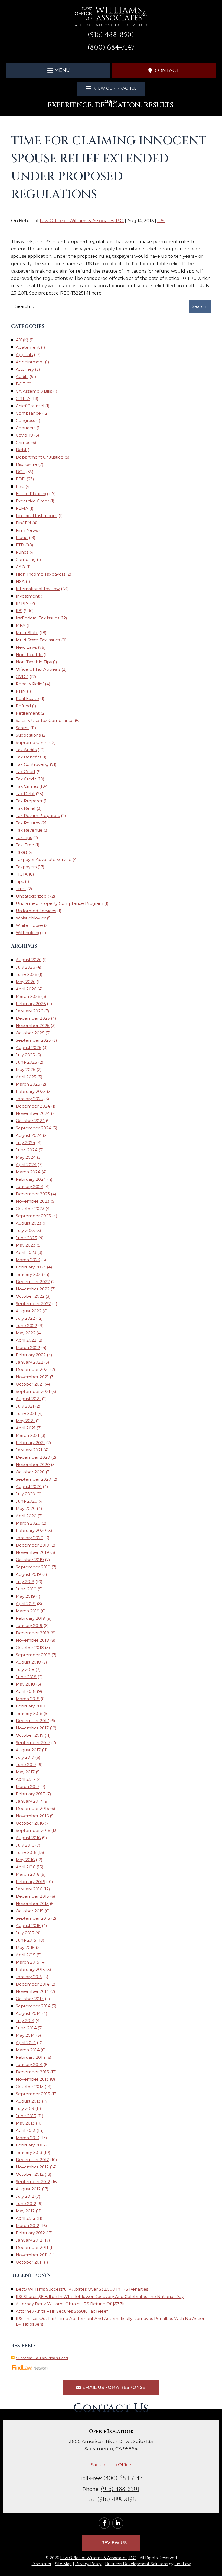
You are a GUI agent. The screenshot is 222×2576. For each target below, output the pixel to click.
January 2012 (29, 2240)
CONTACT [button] (167, 70)
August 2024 (29, 1135)
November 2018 (32, 1640)
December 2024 (33, 1106)
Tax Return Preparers (38, 816)
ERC (20, 486)
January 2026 (29, 1011)
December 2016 (32, 1808)
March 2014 (28, 2050)
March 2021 (27, 1435)
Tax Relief (26, 808)
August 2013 (28, 2101)
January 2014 (29, 2065)
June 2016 (26, 1852)
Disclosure (26, 464)
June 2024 (27, 1150)
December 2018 (32, 1633)
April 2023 (26, 1252)
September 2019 (33, 1567)
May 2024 (26, 1157)
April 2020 (26, 1516)
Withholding (28, 933)
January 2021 (29, 1450)
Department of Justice (40, 457)
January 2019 (29, 1626)
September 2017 (33, 1743)
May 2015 (25, 1947)
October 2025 (30, 1033)
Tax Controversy (32, 764)
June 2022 (26, 1326)
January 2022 (29, 1362)
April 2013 (26, 2130)
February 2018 (30, 1706)
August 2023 (29, 1223)
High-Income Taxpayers (40, 574)
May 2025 (26, 1069)
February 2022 (31, 1355)
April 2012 (26, 2218)
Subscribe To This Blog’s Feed (42, 2358)
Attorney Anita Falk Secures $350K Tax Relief (62, 2311)
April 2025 (26, 1077)
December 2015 (32, 1896)
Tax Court (26, 772)
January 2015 (29, 1977)
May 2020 (26, 1508)
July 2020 (25, 1494)
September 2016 (33, 1830)
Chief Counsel (30, 406)
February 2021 (30, 1443)
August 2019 (28, 1574)
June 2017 (26, 1765)
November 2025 (33, 1026)
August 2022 (29, 1311)
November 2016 (32, 1816)
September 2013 (33, 2094)
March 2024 (28, 1172)
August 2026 (29, 960)
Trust (21, 889)
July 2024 (25, 1143)
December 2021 (32, 1369)
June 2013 (26, 2116)
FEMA (22, 508)
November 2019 (32, 1552)
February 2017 (30, 1794)
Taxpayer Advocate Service (44, 859)
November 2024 (33, 1113)
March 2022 (28, 1347)
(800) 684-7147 (111, 48)
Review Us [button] (114, 2543)
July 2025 (25, 1055)
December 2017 (32, 1721)
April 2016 (26, 1867)
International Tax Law (38, 589)
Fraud (22, 538)
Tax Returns (28, 823)
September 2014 (33, 2006)
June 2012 (26, 2204)
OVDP (22, 677)
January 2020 (30, 1538)
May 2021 (25, 1421)
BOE (20, 384)
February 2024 (31, 1179)
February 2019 (30, 1618)
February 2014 (30, 2057)
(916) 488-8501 (111, 35)
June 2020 (27, 1501)
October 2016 (30, 1823)
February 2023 (31, 1267)
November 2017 (32, 1728)
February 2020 (31, 1530)
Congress (25, 420)
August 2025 (29, 1047)
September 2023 (33, 1216)
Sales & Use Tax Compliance (45, 720)
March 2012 (27, 2225)
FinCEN (23, 523)
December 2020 (33, 1457)
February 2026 (31, 1004)
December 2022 (33, 1282)
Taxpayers (26, 867)
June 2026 (26, 974)
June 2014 (26, 2028)
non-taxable (29, 655)
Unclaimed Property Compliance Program (59, 903)
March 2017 (27, 1786)
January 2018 (29, 1713)
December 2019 (32, 1545)
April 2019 (26, 1604)
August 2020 (29, 1486)
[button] (58, 70)
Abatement (28, 347)
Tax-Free (25, 845)
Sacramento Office (111, 2465)
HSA (20, 581)
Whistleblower (31, 918)
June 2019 (26, 1589)
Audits (22, 377)
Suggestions (28, 735)
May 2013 (25, 2123)
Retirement (28, 713)
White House (29, 925)
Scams (22, 728)
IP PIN (22, 603)
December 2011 (32, 2247)
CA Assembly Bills (34, 391)
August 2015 (28, 1925)
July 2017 (25, 1757)
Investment (28, 596)
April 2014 (26, 2043)
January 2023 (29, 1274)
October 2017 (30, 1735)
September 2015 (33, 1918)
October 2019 (30, 1560)
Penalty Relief (30, 684)
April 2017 (26, 1779)
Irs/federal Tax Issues (37, 618)
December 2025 (33, 1018)
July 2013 (25, 2108)
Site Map (63, 2564)
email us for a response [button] (114, 2388)
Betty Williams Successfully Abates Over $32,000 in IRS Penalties (82, 2289)
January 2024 (30, 1187)
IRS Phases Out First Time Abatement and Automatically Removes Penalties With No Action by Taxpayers (111, 2321)
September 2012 (33, 2182)
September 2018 (33, 1655)
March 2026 (28, 996)
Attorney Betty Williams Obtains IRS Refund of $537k (70, 2304)
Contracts (26, 428)
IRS (161, 221)
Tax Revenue (29, 830)
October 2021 (30, 1384)
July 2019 (25, 1582)
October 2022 (30, 1296)
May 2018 (25, 1684)
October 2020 (30, 1472)
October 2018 (30, 1647)
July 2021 (25, 1406)
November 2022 (33, 1289)
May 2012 (25, 2211)
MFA (21, 625)
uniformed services (36, 911)
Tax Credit (26, 779)
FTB (20, 545)
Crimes (23, 442)
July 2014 (25, 2021)
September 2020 (33, 1479)
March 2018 (28, 1699)
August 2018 (28, 1662)
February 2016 (30, 1882)
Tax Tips (24, 837)
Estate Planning (32, 494)
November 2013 (32, 2079)
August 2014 (28, 2013)
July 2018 (25, 1669)
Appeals (24, 355)
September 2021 (33, 1391)
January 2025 (29, 1099)
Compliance (28, 413)
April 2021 (26, 1428)
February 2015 (30, 1969)
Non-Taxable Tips (34, 662)
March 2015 (27, 1962)
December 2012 (32, 2160)
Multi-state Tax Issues (38, 640)
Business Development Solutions (136, 2564)
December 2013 (32, 2072)
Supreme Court (32, 742)
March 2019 (28, 1611)
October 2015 (30, 1911)
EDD (21, 479)
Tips (20, 881)
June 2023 (26, 1238)
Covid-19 (24, 435)
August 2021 (28, 1399)
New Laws (26, 647)
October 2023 (30, 1208)
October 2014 (30, 1999)
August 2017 (28, 1750)
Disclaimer (42, 2564)
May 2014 (25, 2035)
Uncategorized (31, 896)
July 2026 (25, 967)
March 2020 (28, 1523)
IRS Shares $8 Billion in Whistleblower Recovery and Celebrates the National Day (100, 2296)
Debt (21, 450)
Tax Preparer (29, 801)
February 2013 (30, 2145)
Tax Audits (26, 750)
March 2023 (28, 1260)
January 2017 (29, 1801)
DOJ (20, 472)
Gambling (26, 559)
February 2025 (31, 1091)
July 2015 (25, 1933)
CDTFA (23, 398)
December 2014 (32, 1984)
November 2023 (33, 1201)
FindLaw (183, 2564)
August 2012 (28, 2189)
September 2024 (33, 1128)
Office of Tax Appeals (38, 669)
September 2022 (33, 1304)
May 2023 (26, 1245)
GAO (20, 567)
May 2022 (26, 1333)
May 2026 (26, 982)
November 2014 (32, 1991)
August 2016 (28, 1838)
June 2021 (26, 1413)
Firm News (27, 530)
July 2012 (25, 2196)
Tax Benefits (28, 757)
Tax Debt (25, 794)
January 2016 (29, 1889)
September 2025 (33, 1040)
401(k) (22, 340)
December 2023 (33, 1194)
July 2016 (25, 1845)
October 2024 (30, 1121)
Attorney (25, 369)
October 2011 (29, 2262)
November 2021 (32, 1377)
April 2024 (26, 1165)
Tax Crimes (27, 786)
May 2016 (25, 1860)
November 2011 (32, 2255)
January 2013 (29, 2152)
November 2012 (32, 2167)
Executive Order (32, 501)
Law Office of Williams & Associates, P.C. (82, 221)
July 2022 (25, 1318)
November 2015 (32, 1904)
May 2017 (25, 1772)
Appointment (30, 362)
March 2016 (27, 1874)
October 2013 (30, 2086)
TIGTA (22, 874)
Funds (22, 552)
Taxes (22, 852)
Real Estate (27, 698)
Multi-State (27, 633)
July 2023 (25, 1230)
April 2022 (26, 1340)
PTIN (21, 691)
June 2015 (26, 1940)
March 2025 (28, 1084)
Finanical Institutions (37, 516)
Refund (23, 706)
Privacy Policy (88, 2564)
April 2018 (26, 1691)
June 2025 (26, 1062)
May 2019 (25, 1596)
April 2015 (26, 1955)
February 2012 (30, 2233)
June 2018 (26, 1677)
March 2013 (27, 2138)
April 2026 (26, 989)
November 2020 (33, 1465)
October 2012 (30, 2174)
